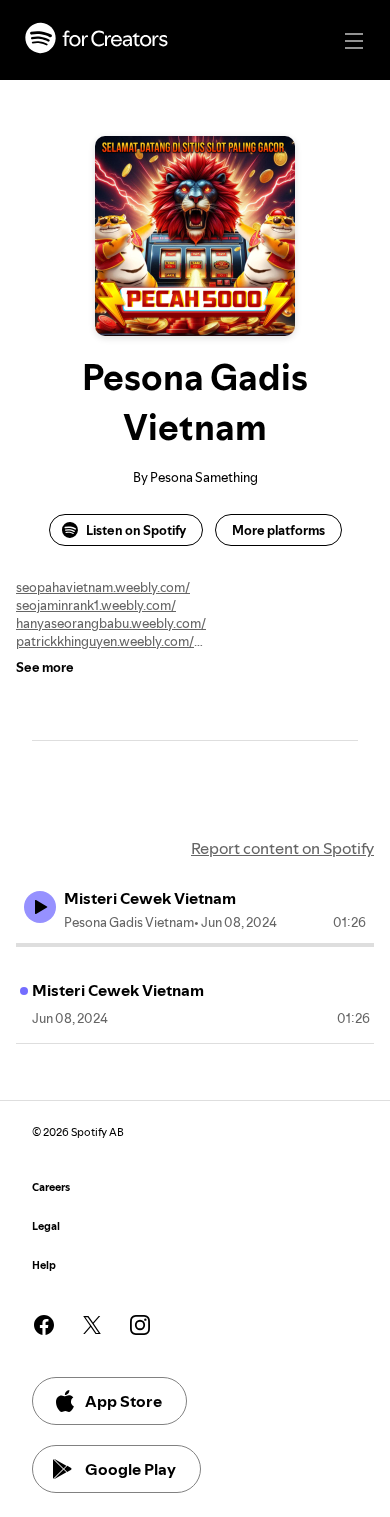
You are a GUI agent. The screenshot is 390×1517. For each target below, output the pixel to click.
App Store (123, 1401)
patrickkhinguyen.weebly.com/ (105, 641)
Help (44, 1265)
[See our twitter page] (92, 1325)
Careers (51, 1187)
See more (45, 667)
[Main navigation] (354, 41)
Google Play (130, 1469)
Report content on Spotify (282, 848)
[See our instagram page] (140, 1325)
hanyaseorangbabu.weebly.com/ (111, 623)
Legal (46, 1226)
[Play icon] (40, 907)
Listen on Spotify (136, 530)
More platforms (278, 530)
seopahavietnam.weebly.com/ (103, 587)
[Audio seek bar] (195, 945)
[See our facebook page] (44, 1325)
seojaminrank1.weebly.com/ (96, 605)
